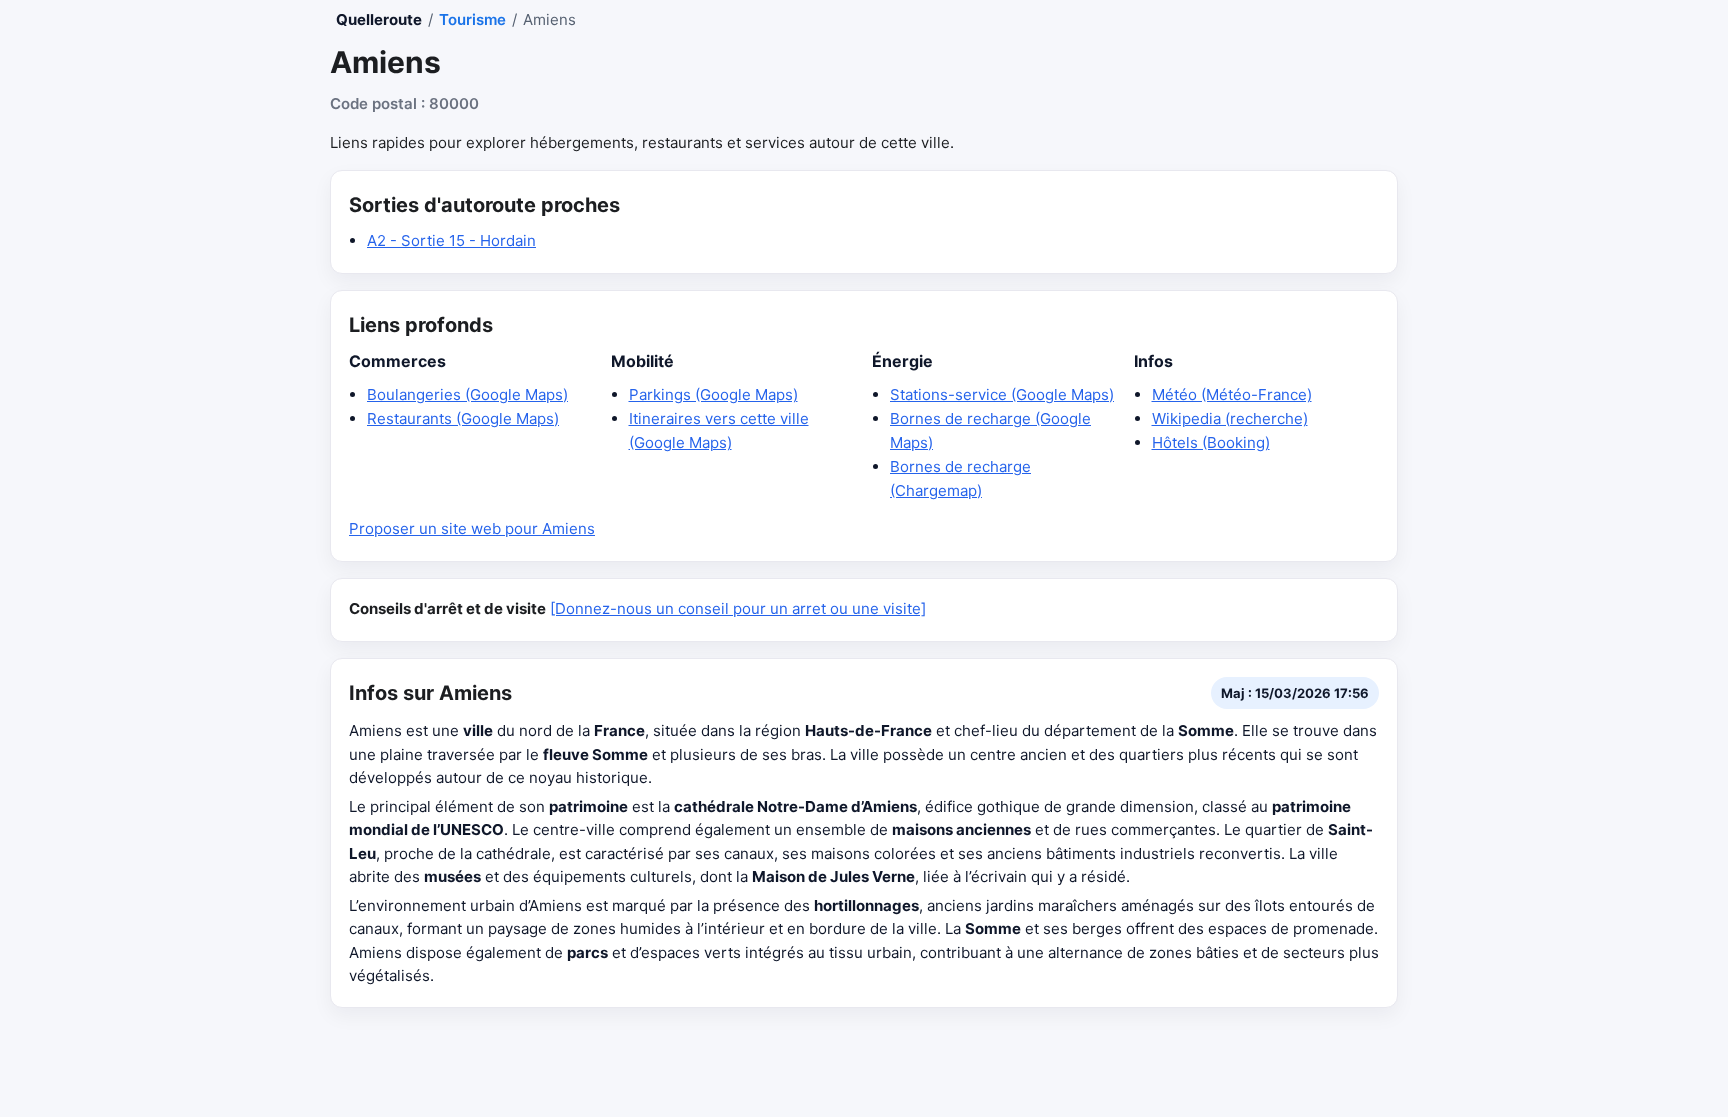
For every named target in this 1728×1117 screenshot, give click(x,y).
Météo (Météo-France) (1232, 394)
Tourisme (472, 19)
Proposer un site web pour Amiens (472, 528)
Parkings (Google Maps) (713, 394)
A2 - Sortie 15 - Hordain (451, 240)
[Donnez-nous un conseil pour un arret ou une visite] (738, 608)
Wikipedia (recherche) (1230, 418)
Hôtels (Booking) (1211, 442)
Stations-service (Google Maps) (1002, 394)
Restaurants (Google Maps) (463, 418)
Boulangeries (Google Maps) (467, 394)
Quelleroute (379, 19)
